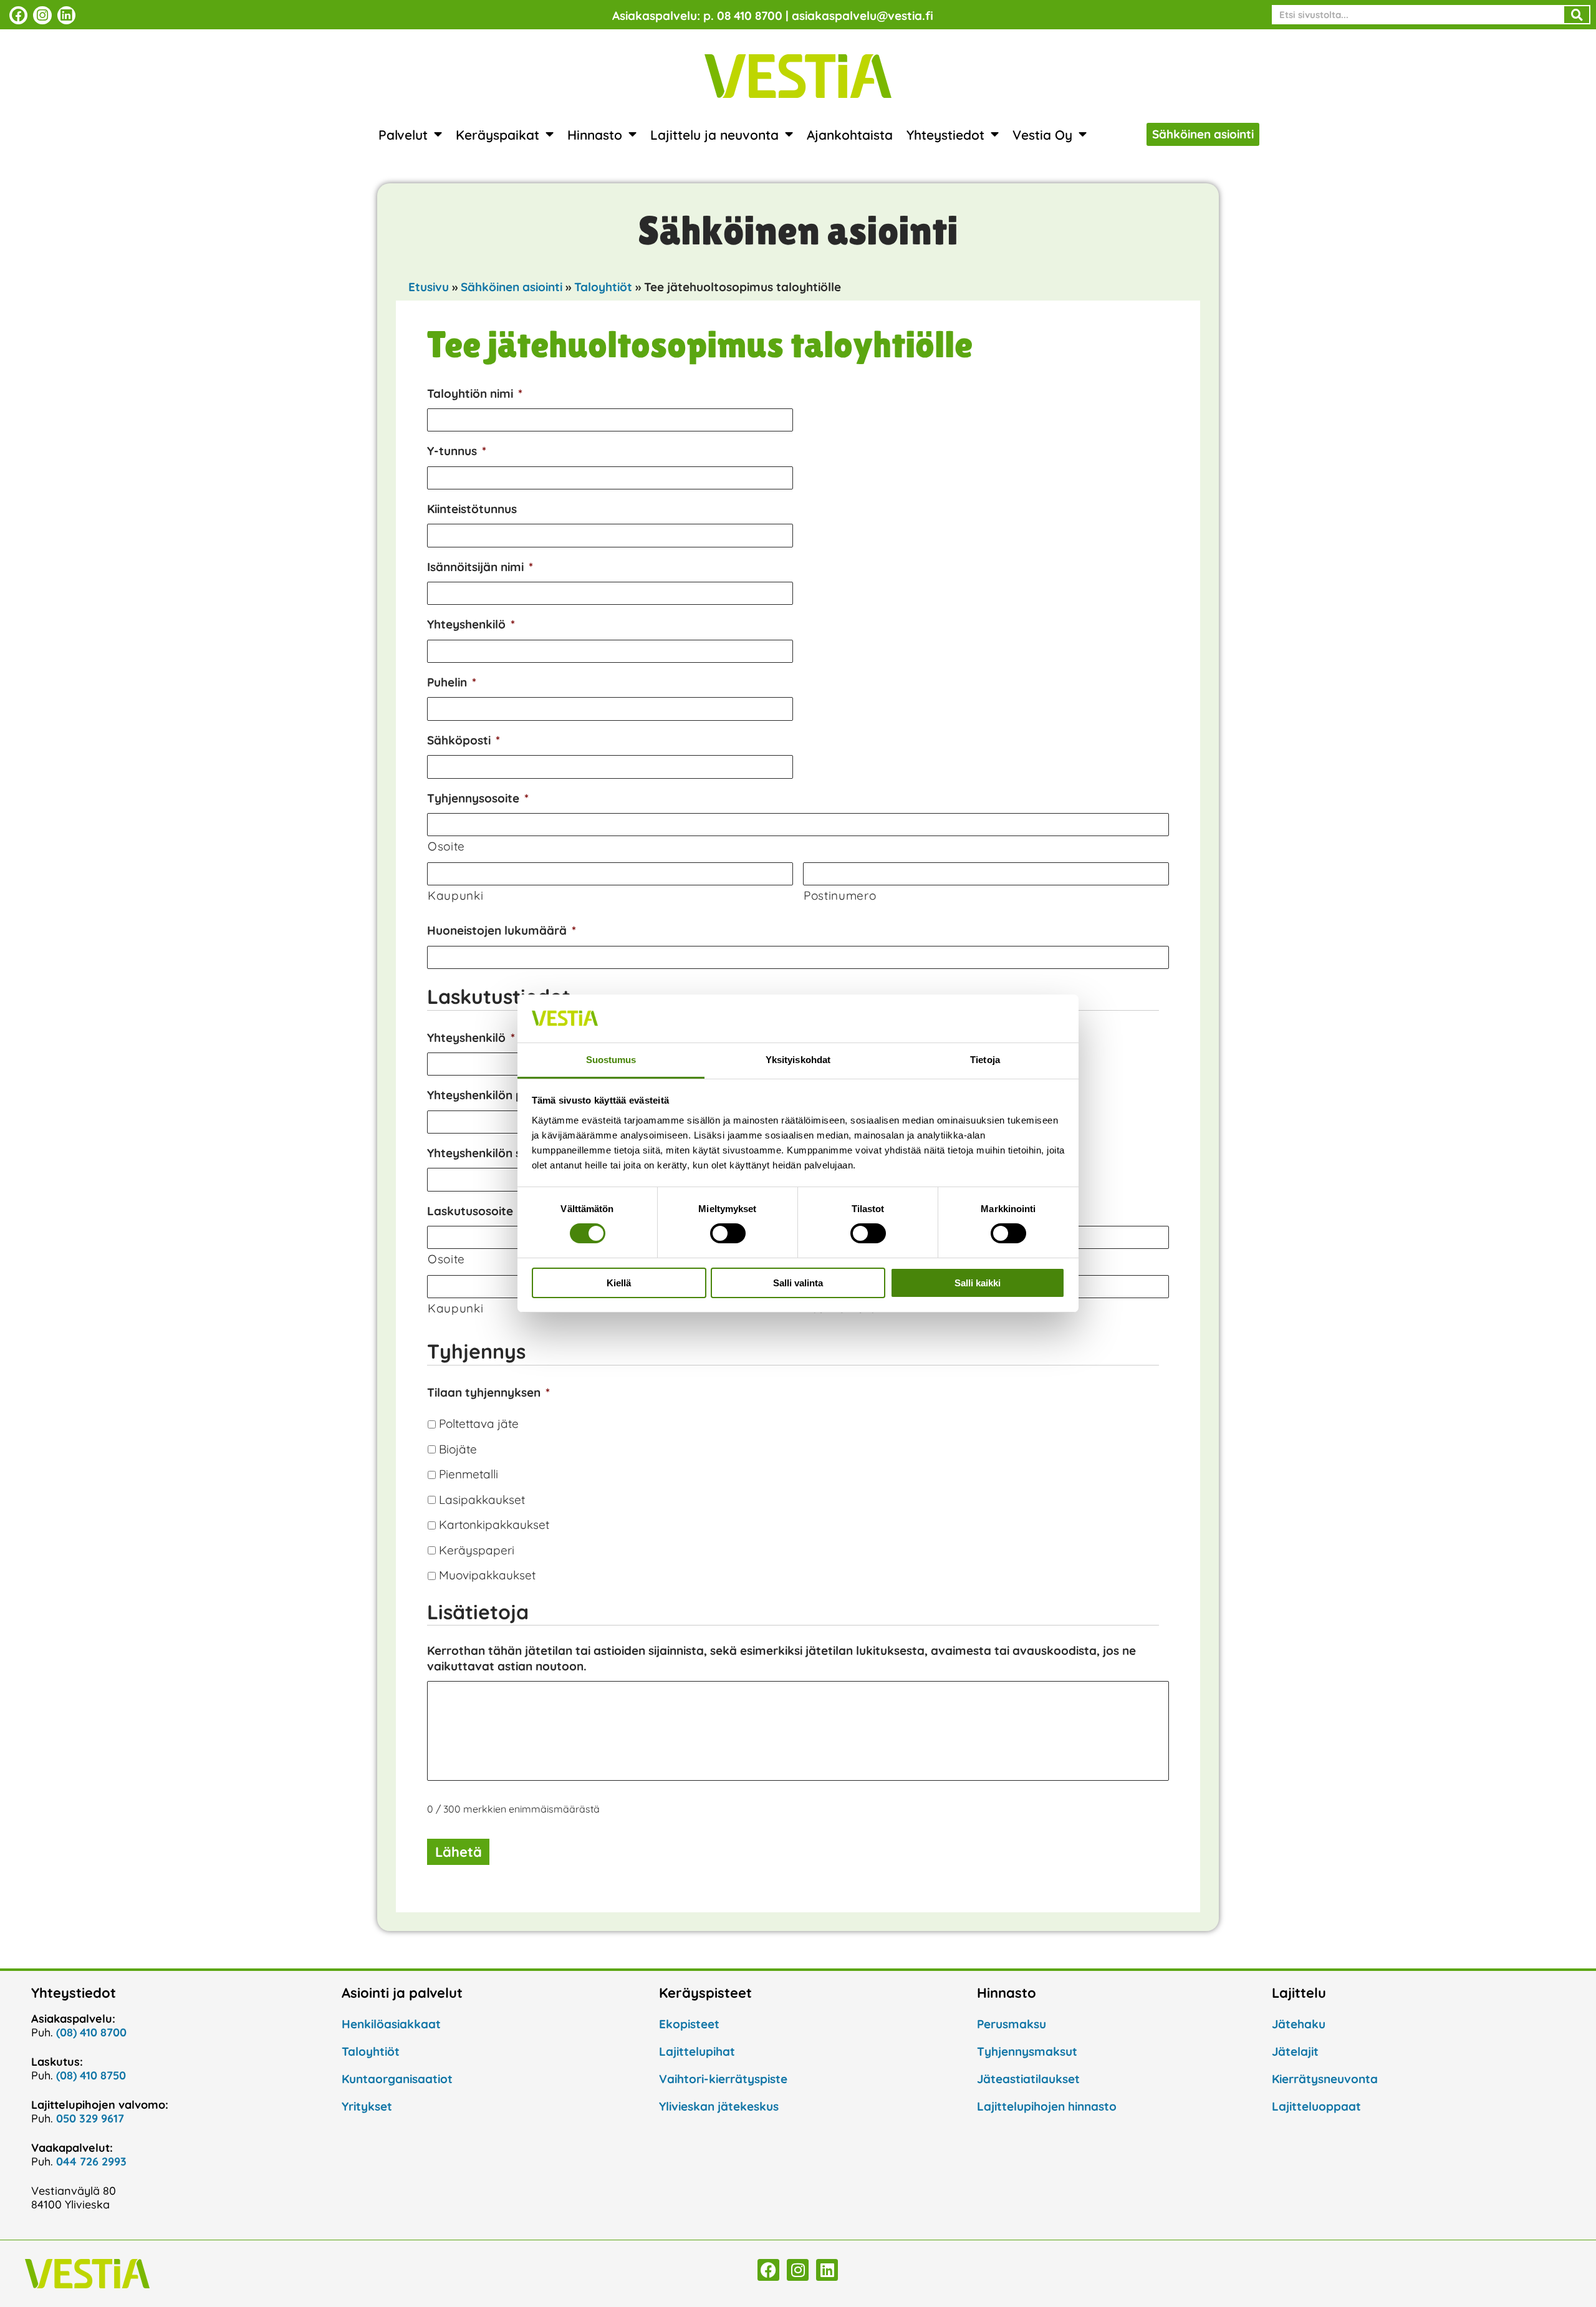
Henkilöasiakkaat (391, 2024)
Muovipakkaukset (487, 1575)
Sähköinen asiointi (512, 287)
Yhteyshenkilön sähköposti (507, 1153)
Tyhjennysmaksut (1027, 2051)
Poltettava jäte (479, 1423)
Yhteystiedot (945, 135)
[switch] (728, 1233)
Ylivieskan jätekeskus (719, 2106)
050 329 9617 (90, 2118)
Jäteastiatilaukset (1028, 2079)
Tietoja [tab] (985, 1060)
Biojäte (458, 1449)
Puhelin (452, 682)
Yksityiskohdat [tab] (798, 1060)
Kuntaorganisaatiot (397, 2079)
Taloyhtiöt (603, 287)
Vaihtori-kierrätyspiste (723, 2079)
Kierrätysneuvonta (1325, 2079)
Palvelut (403, 135)
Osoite (446, 846)
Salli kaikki (978, 1283)
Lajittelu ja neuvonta (714, 135)
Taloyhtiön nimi (475, 393)
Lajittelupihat (697, 2051)
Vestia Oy (1042, 135)
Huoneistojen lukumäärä (502, 930)
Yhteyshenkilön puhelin (496, 1095)
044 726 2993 (91, 2161)
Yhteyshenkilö (471, 624)
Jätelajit (1295, 2051)
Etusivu (429, 287)
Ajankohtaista (850, 135)
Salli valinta (798, 1283)
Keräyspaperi (477, 1550)
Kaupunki (455, 895)
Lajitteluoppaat (1316, 2106)
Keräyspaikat (498, 135)
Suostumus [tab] (611, 1060)
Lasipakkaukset (482, 1500)
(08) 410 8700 (91, 2032)
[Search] (1577, 15)
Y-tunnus (457, 451)
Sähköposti (464, 740)
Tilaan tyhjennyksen (488, 1392)
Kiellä (619, 1283)
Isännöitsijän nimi (480, 567)
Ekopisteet (689, 2024)
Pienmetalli (469, 1474)
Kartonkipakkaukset (494, 1524)
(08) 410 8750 (91, 2075)
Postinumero (840, 895)
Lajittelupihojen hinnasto (1047, 2106)
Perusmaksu (1012, 2024)
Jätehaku (1299, 2024)
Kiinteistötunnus (472, 509)
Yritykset (367, 2106)
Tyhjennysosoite (478, 798)
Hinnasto (595, 135)
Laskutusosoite (475, 1211)
